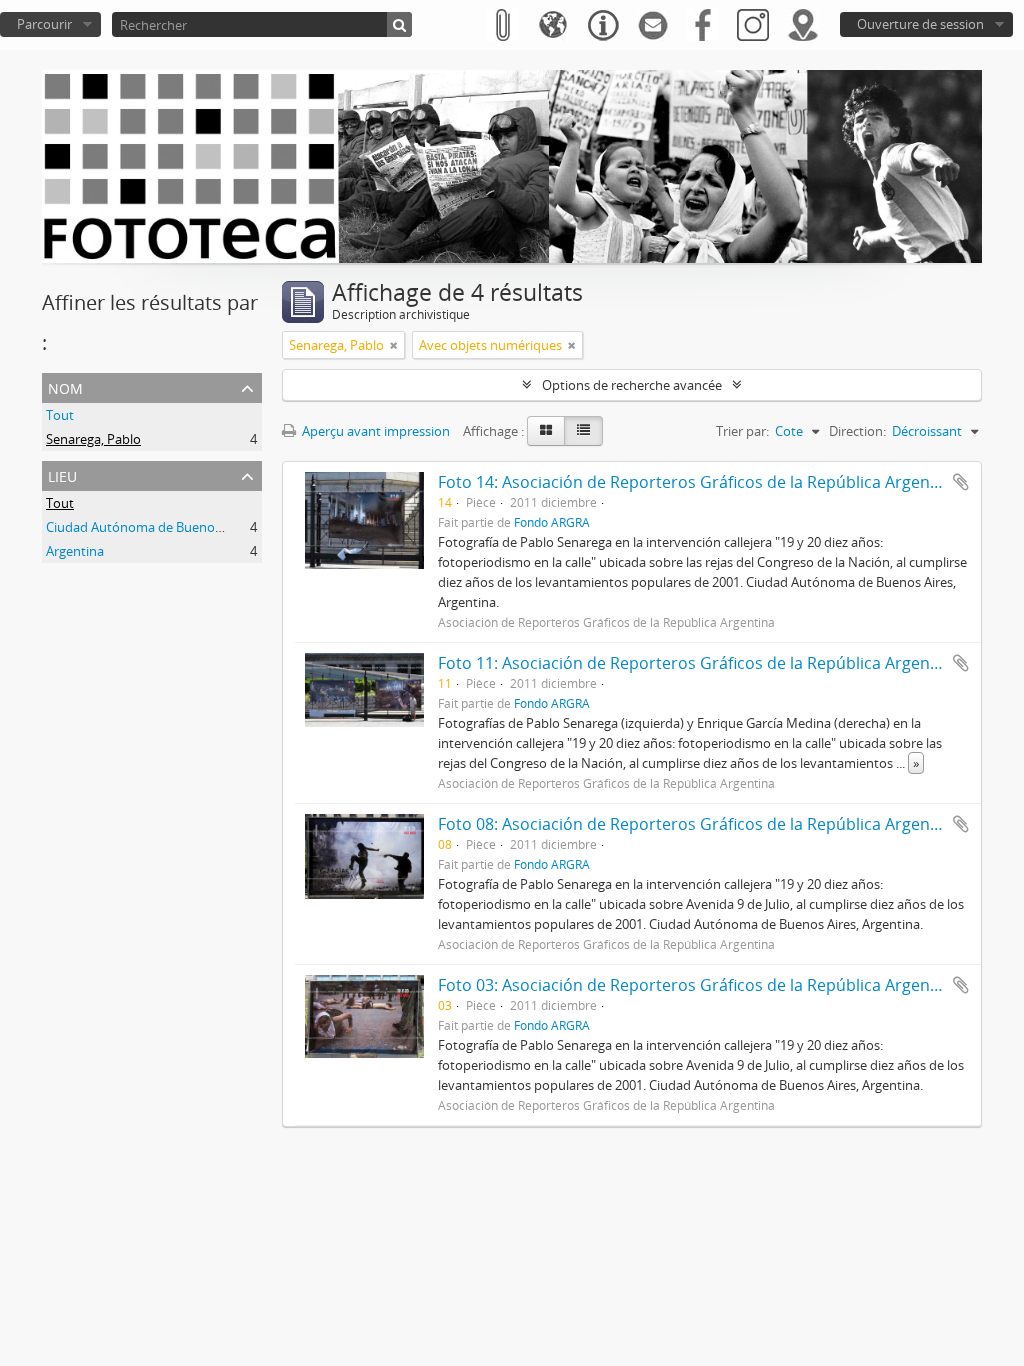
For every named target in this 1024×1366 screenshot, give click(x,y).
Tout (60, 415)
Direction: (857, 431)
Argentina (75, 551)
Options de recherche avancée (632, 385)
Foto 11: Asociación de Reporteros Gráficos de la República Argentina (698, 663)
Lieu (62, 474)
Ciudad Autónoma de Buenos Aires (149, 527)
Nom (65, 386)
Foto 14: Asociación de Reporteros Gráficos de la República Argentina (698, 482)
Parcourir (44, 24)
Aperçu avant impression (374, 431)
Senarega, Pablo (93, 439)
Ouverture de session (920, 24)
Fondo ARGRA (552, 522)
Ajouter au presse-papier (961, 482)
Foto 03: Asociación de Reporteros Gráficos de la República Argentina (698, 985)
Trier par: (742, 431)
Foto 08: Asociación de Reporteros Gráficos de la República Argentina (698, 824)
